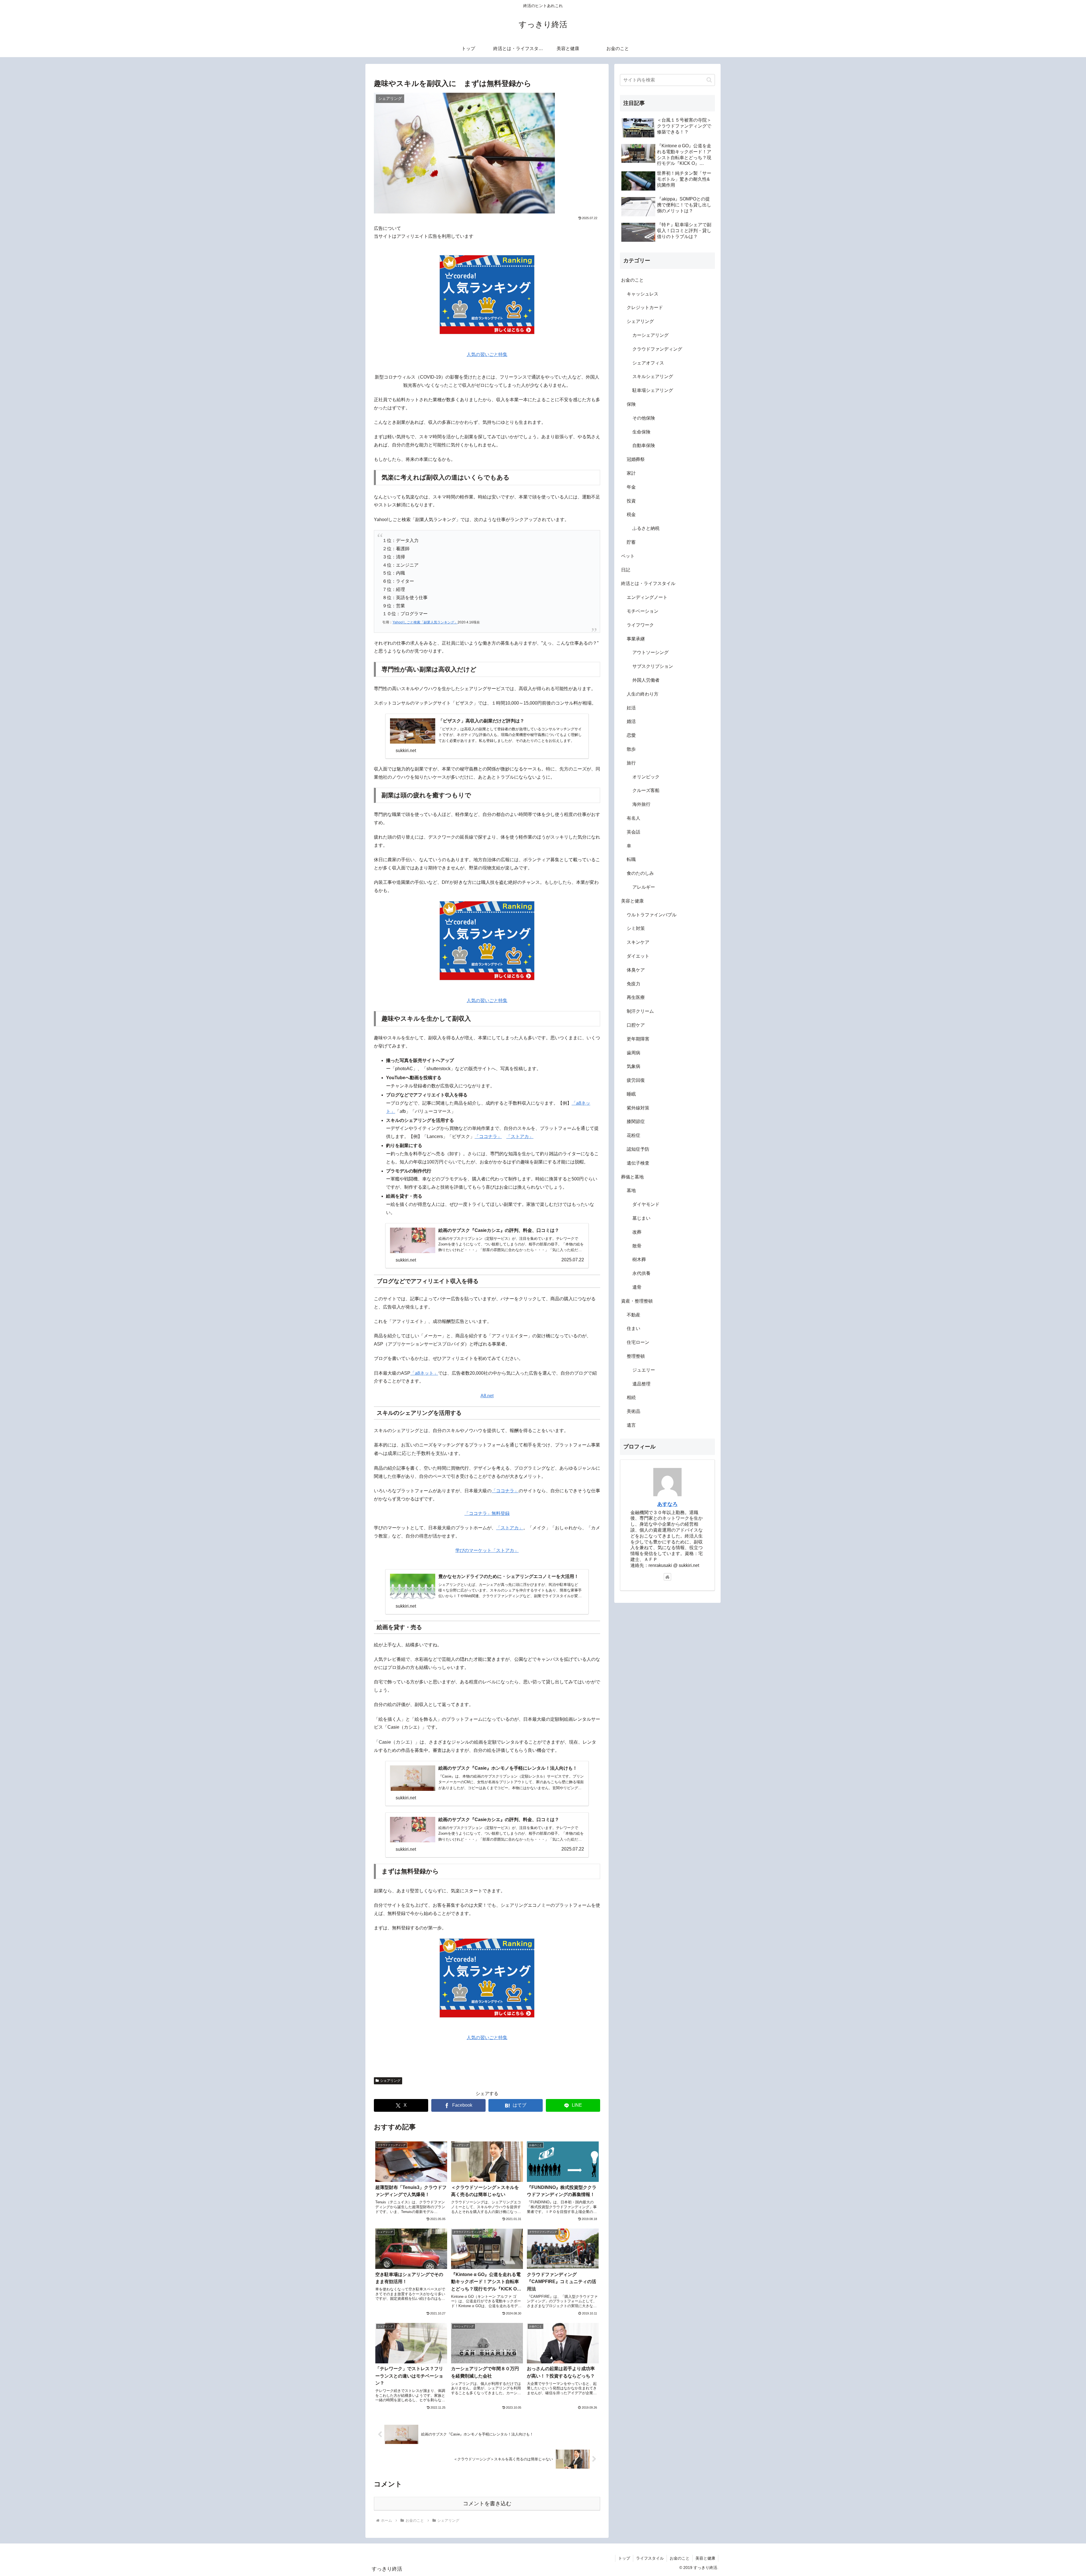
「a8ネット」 (424, 1373)
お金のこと (680, 2558)
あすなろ (667, 1504)
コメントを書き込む (487, 2503)
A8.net (487, 1396)
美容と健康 (705, 2558)
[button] (709, 80)
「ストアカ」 (520, 1136)
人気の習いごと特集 (487, 354)
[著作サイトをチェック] (667, 1577)
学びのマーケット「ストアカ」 (487, 1550)
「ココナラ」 (488, 1136)
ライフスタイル (650, 2558)
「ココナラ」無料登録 (487, 1513)
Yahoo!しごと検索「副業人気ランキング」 (425, 622)
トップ (624, 2558)
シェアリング (390, 2081)
